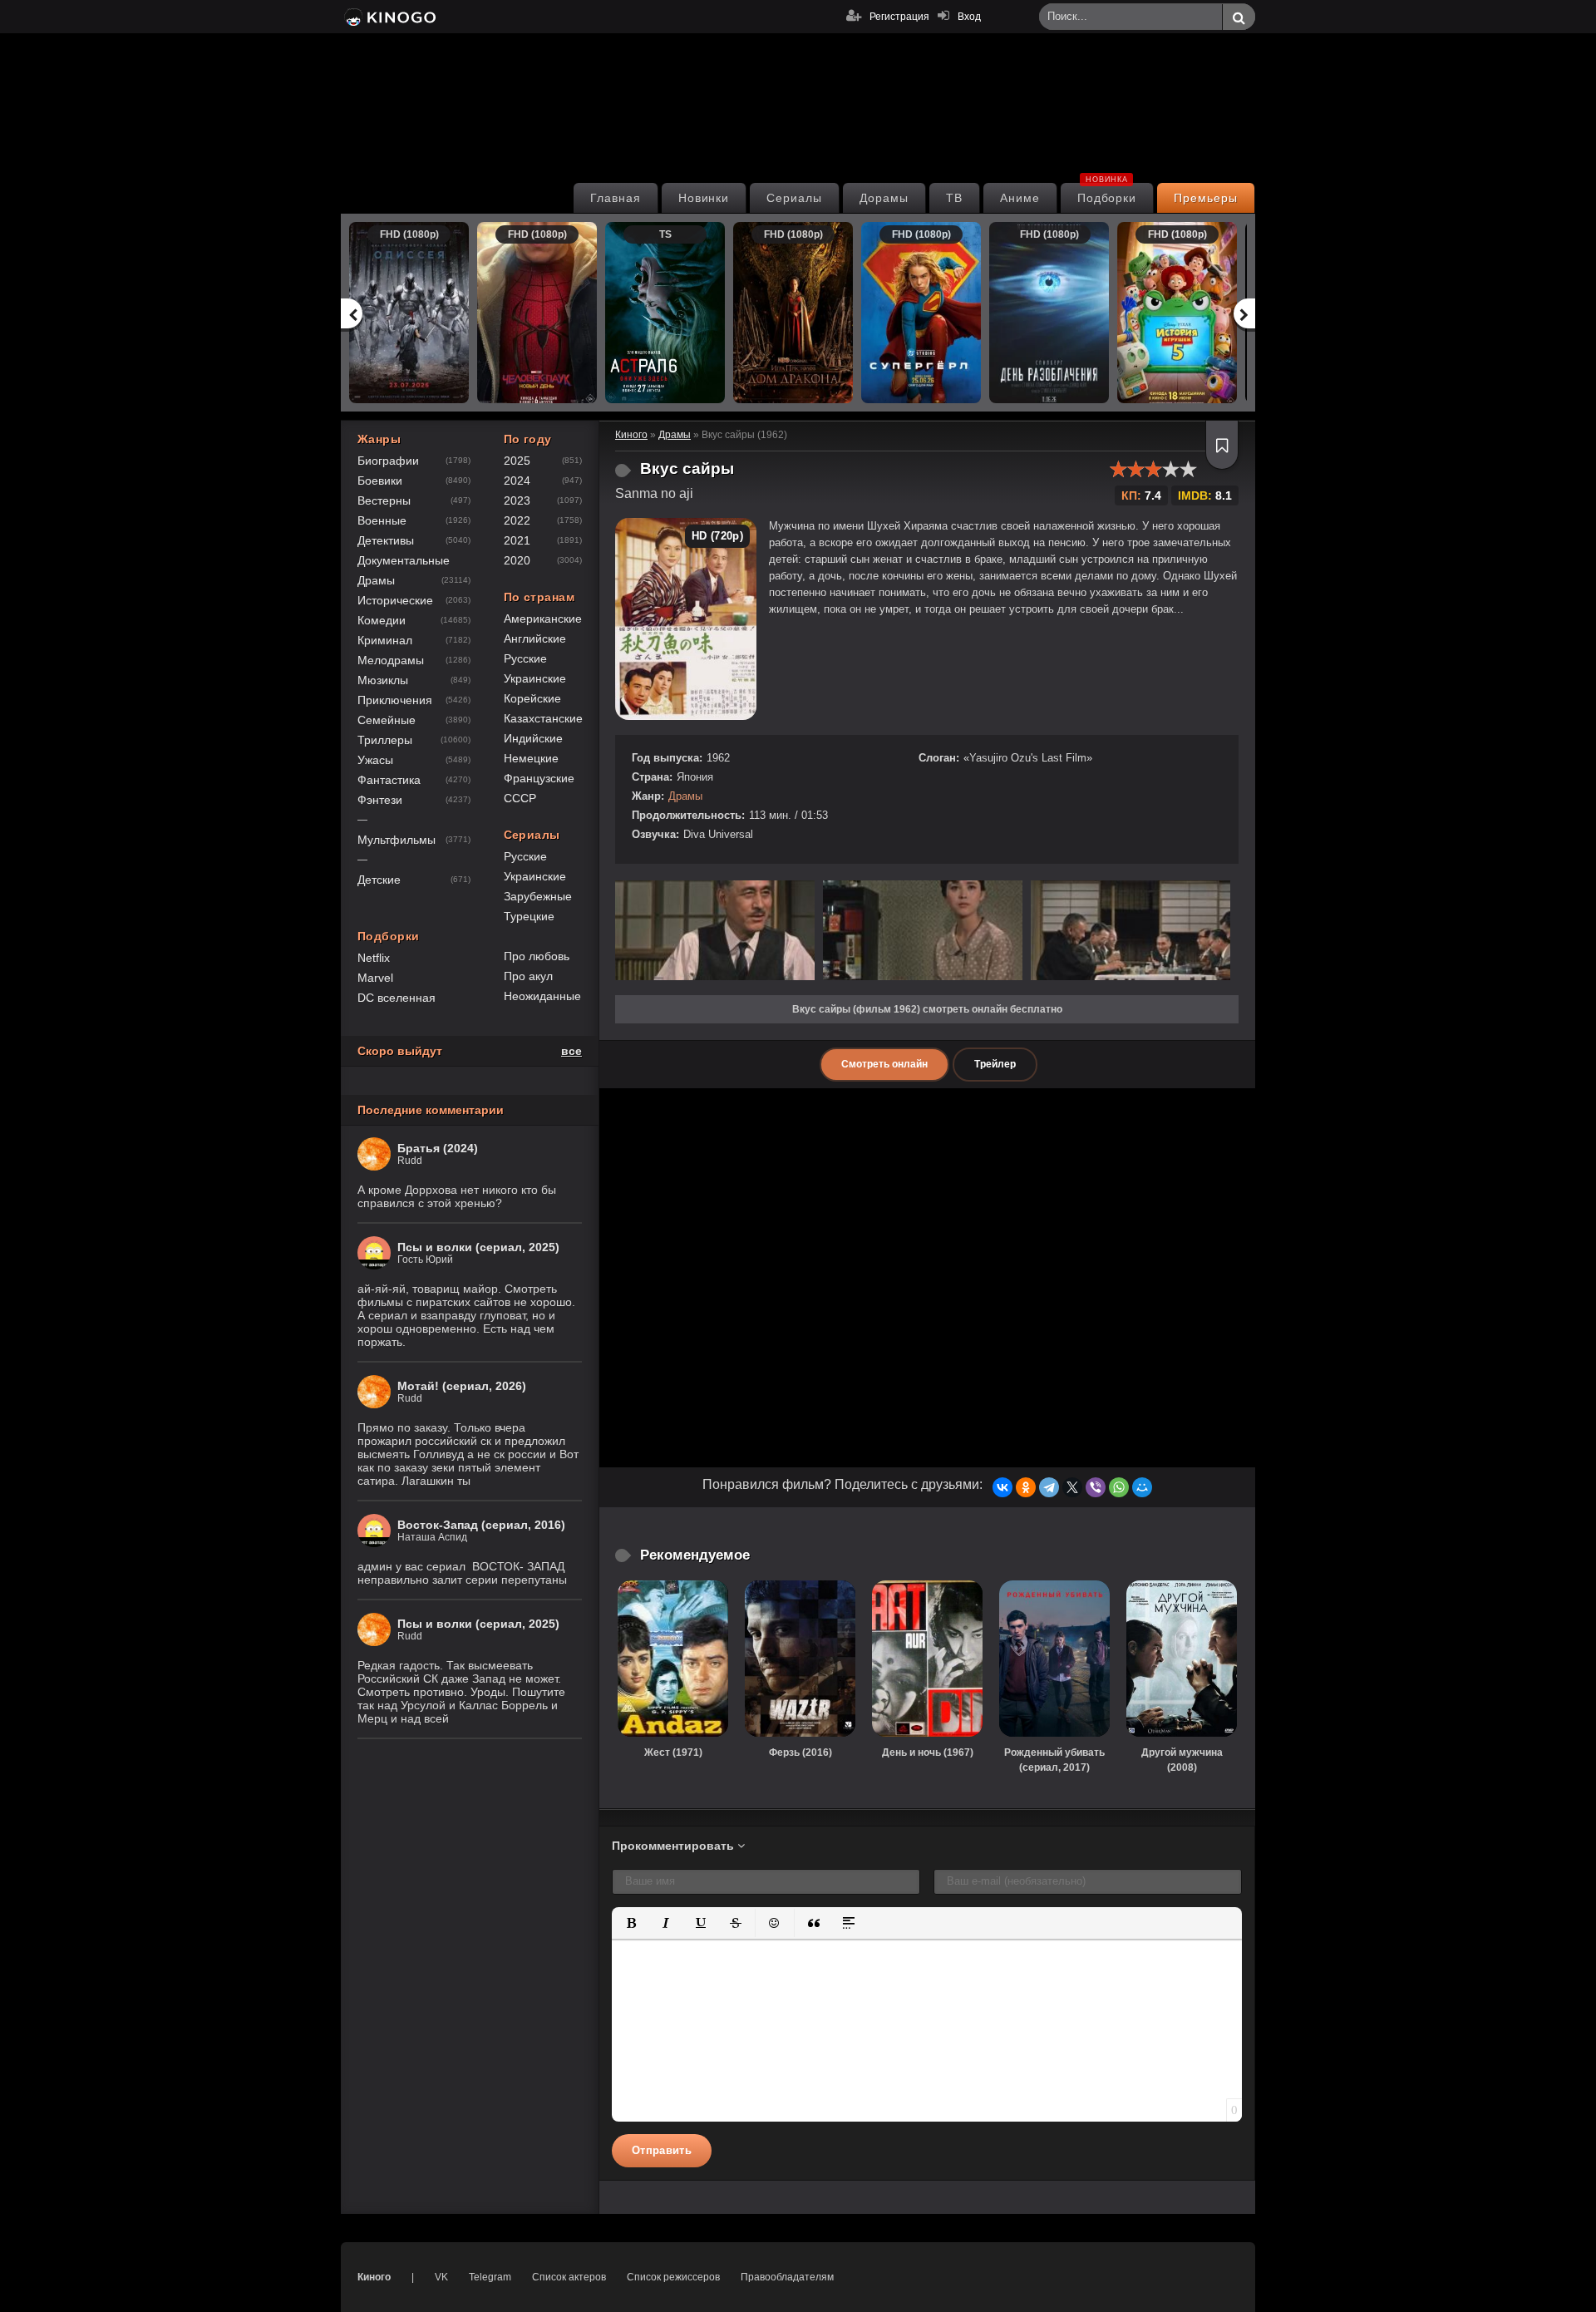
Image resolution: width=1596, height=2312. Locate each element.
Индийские (533, 738)
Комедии (382, 620)
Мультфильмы (397, 840)
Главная (616, 198)
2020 (517, 560)
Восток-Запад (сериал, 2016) (481, 1525)
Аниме (1020, 198)
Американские (543, 619)
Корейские (532, 698)
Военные (382, 520)
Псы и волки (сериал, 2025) (478, 1247)
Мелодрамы (391, 660)
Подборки (1107, 194)
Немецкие (531, 758)
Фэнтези (380, 800)
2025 (517, 461)
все (571, 1051)
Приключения (395, 700)
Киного (374, 2277)
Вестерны (384, 500)
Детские (379, 880)
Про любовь (537, 956)
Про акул (528, 976)
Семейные (387, 720)
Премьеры (1206, 198)
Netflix (374, 958)
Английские (535, 638)
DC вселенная (397, 998)
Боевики (380, 481)
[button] (631, 1923)
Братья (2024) (438, 1148)
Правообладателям (787, 2277)
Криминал (385, 640)
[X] (1072, 1487)
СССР (520, 798)
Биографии (388, 461)
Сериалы (794, 198)
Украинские (535, 678)
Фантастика (389, 780)
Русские (525, 658)
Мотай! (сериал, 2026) (462, 1386)
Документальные (404, 560)
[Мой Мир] (1142, 1487)
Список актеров (569, 2277)
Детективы (386, 540)
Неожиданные (542, 996)
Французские (539, 778)
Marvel (375, 978)
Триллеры (385, 740)
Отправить (662, 2150)
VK (441, 2277)
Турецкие (529, 916)
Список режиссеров (673, 2277)
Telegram (490, 2277)
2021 (517, 540)
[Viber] (1096, 1487)
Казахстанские (543, 718)
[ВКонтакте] (1002, 1487)
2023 (517, 500)
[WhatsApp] (1119, 1487)
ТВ (954, 198)
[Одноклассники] (1026, 1487)
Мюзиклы (383, 680)
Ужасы (375, 760)
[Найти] (1239, 17)
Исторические (395, 600)
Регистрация (899, 17)
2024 (517, 481)
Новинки (704, 198)
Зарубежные (538, 896)
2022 (517, 520)
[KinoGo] (389, 17)
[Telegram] (1049, 1487)
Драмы (685, 796)
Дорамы (884, 198)
